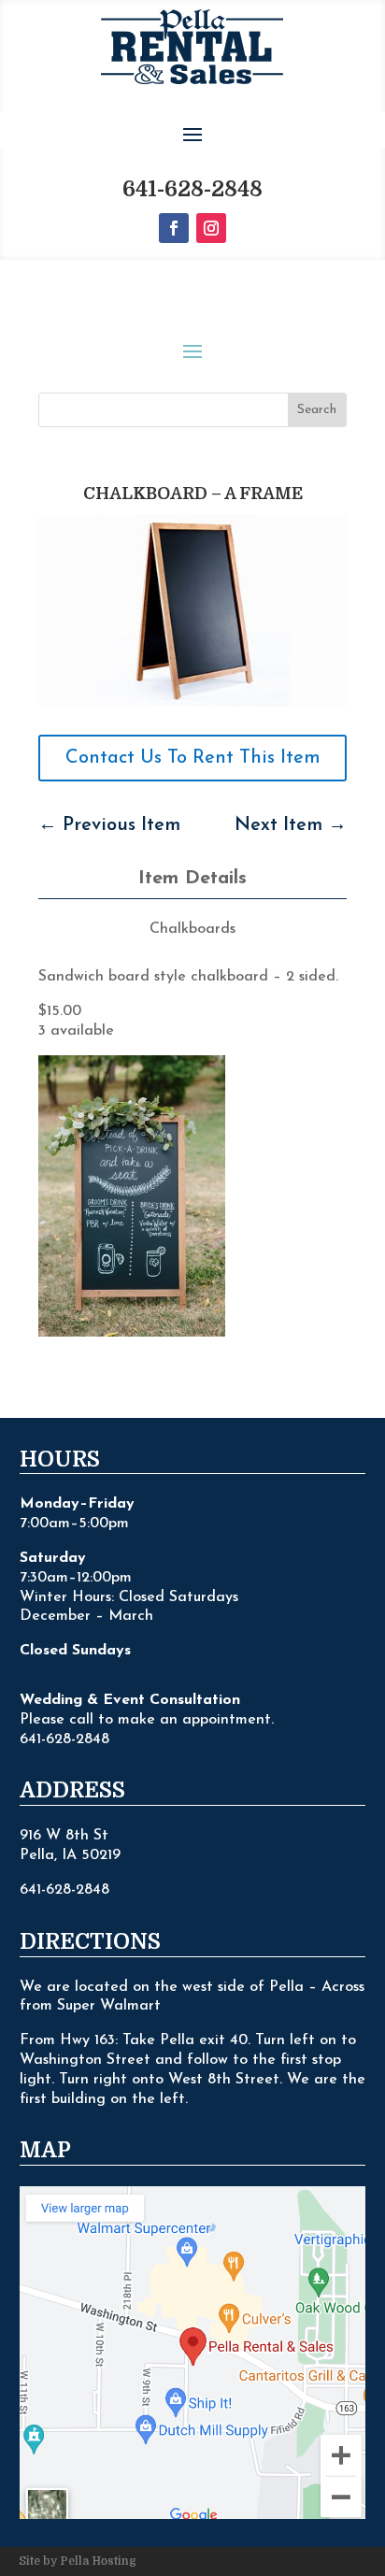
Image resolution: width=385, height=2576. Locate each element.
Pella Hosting (98, 2561)
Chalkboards (192, 929)
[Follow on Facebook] (174, 228)
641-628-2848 (192, 189)
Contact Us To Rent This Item (193, 758)
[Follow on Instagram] (211, 228)
